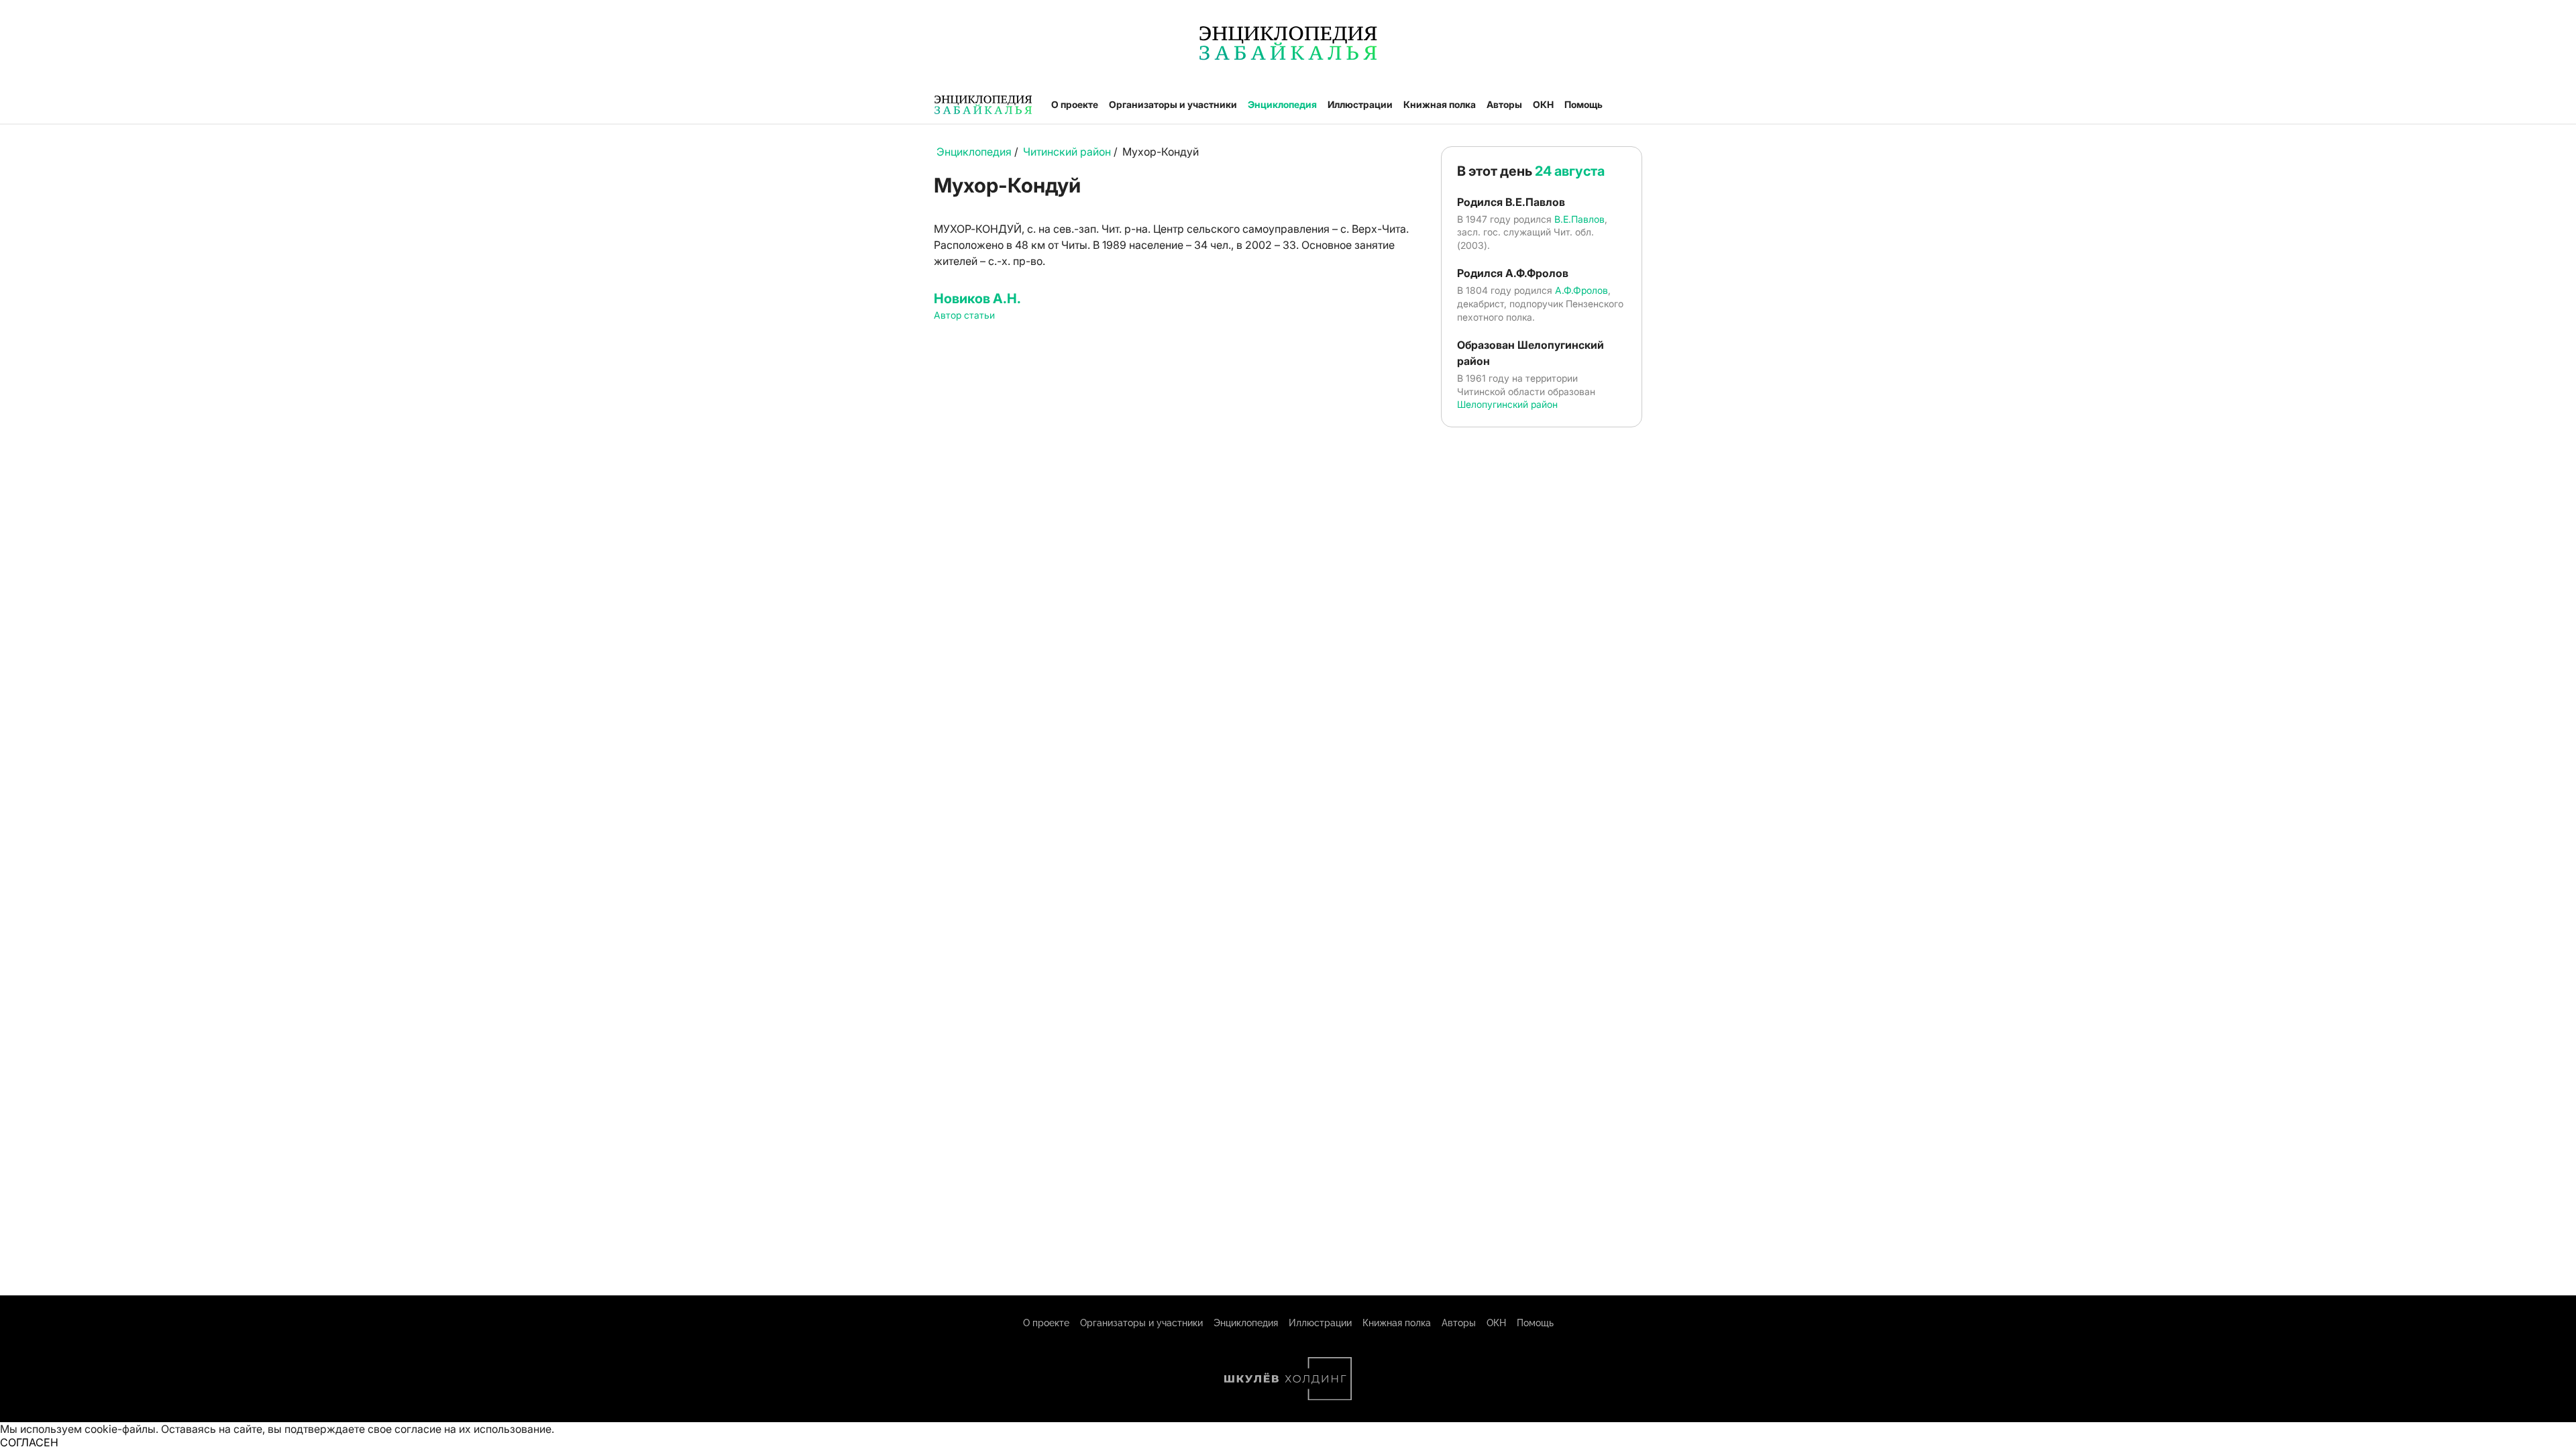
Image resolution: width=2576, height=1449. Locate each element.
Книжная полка (1440, 104)
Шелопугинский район (1507, 404)
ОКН (1543, 104)
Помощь (1584, 104)
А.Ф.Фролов (1581, 290)
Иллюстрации (1360, 104)
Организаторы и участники (1173, 104)
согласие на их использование (473, 1429)
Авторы (1504, 104)
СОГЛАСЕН (29, 1442)
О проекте (1075, 104)
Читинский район (1067, 152)
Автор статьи (964, 315)
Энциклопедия (1282, 104)
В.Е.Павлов (1579, 219)
